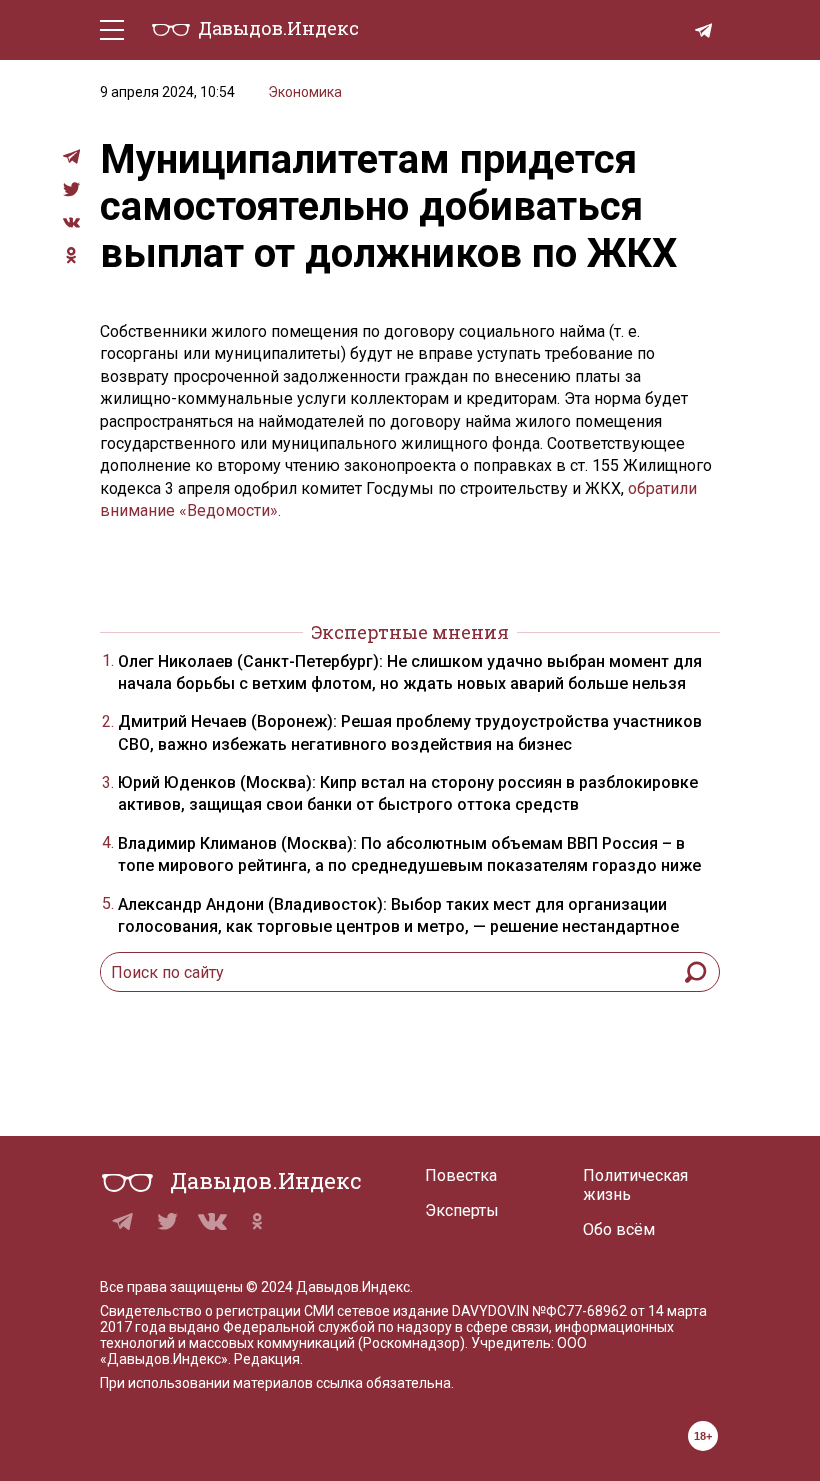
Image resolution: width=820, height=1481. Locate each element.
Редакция (267, 1359)
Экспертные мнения (410, 632)
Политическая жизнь (635, 1185)
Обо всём (619, 1229)
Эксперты (462, 1210)
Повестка (461, 1175)
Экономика (305, 92)
